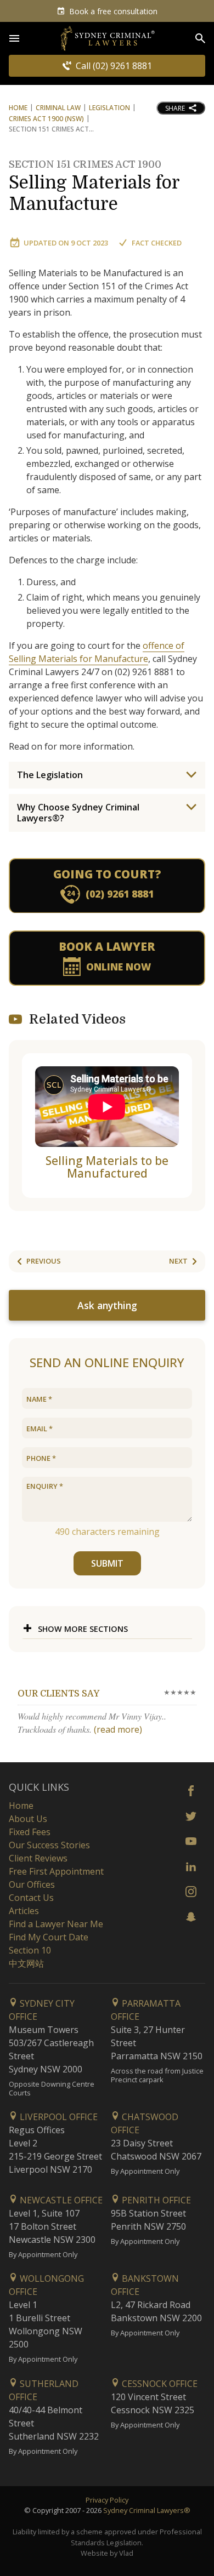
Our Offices (32, 1884)
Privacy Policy (107, 2500)
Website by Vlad (107, 2553)
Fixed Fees (30, 1832)
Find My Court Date (49, 1937)
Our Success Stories (49, 1845)
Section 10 (30, 1950)
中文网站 (26, 1963)
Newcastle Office (60, 2200)
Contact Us (31, 1898)
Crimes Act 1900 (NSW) (46, 119)
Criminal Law (58, 108)
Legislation (109, 108)
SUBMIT (107, 1563)
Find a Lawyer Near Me (56, 1924)
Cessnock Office (159, 2384)
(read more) (118, 1729)
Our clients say (58, 1694)
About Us (28, 1819)
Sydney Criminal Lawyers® (147, 2510)
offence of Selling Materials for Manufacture (97, 652)
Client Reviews (38, 1858)
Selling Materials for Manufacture (94, 187)
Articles (24, 1911)
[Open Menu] (14, 38)
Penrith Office (155, 2200)
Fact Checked (157, 243)
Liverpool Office (58, 2117)
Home (18, 108)
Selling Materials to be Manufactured (107, 1167)
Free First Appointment (56, 1871)
